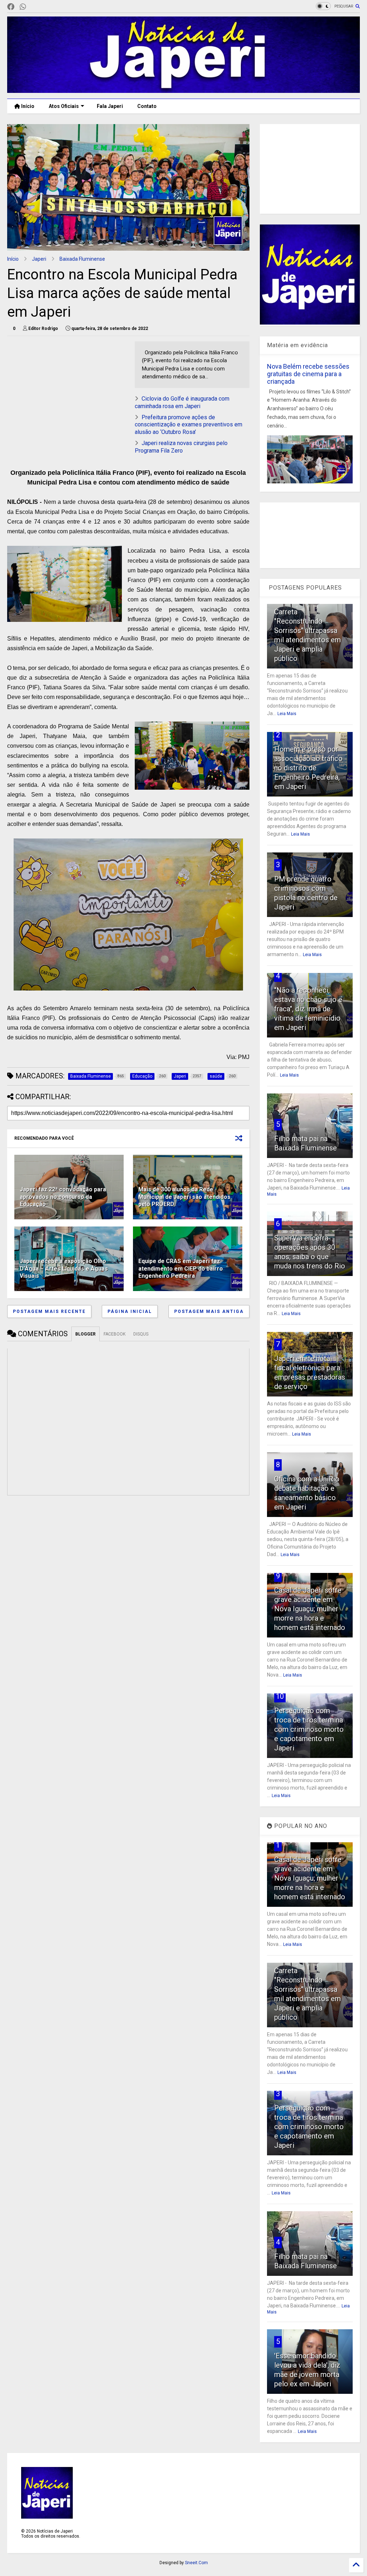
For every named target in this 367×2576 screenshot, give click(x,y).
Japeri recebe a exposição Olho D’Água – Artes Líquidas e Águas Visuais (64, 1269)
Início (27, 106)
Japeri (39, 259)
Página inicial (130, 1311)
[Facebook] (11, 7)
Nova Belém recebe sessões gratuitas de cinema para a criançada (308, 374)
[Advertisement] (126, 392)
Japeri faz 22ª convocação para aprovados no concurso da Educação (63, 1197)
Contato (147, 106)
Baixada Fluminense (82, 259)
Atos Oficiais (64, 106)
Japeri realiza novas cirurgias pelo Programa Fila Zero (181, 447)
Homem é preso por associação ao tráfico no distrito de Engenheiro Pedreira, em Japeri (308, 768)
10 (280, 1696)
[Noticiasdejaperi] (34, 7)
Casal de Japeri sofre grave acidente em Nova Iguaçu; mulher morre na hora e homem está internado (310, 1609)
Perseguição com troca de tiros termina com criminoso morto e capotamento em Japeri (309, 1729)
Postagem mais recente (49, 1311)
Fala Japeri (110, 106)
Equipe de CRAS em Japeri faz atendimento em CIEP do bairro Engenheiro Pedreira (181, 1269)
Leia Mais (287, 714)
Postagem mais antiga (209, 1311)
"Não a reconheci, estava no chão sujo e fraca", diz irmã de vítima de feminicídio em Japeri (308, 1009)
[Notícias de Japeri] (183, 90)
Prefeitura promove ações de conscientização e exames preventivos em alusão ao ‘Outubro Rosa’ (189, 425)
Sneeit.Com (196, 2563)
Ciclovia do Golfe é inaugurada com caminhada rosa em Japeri (182, 402)
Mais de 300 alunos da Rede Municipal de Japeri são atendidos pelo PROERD (184, 1197)
